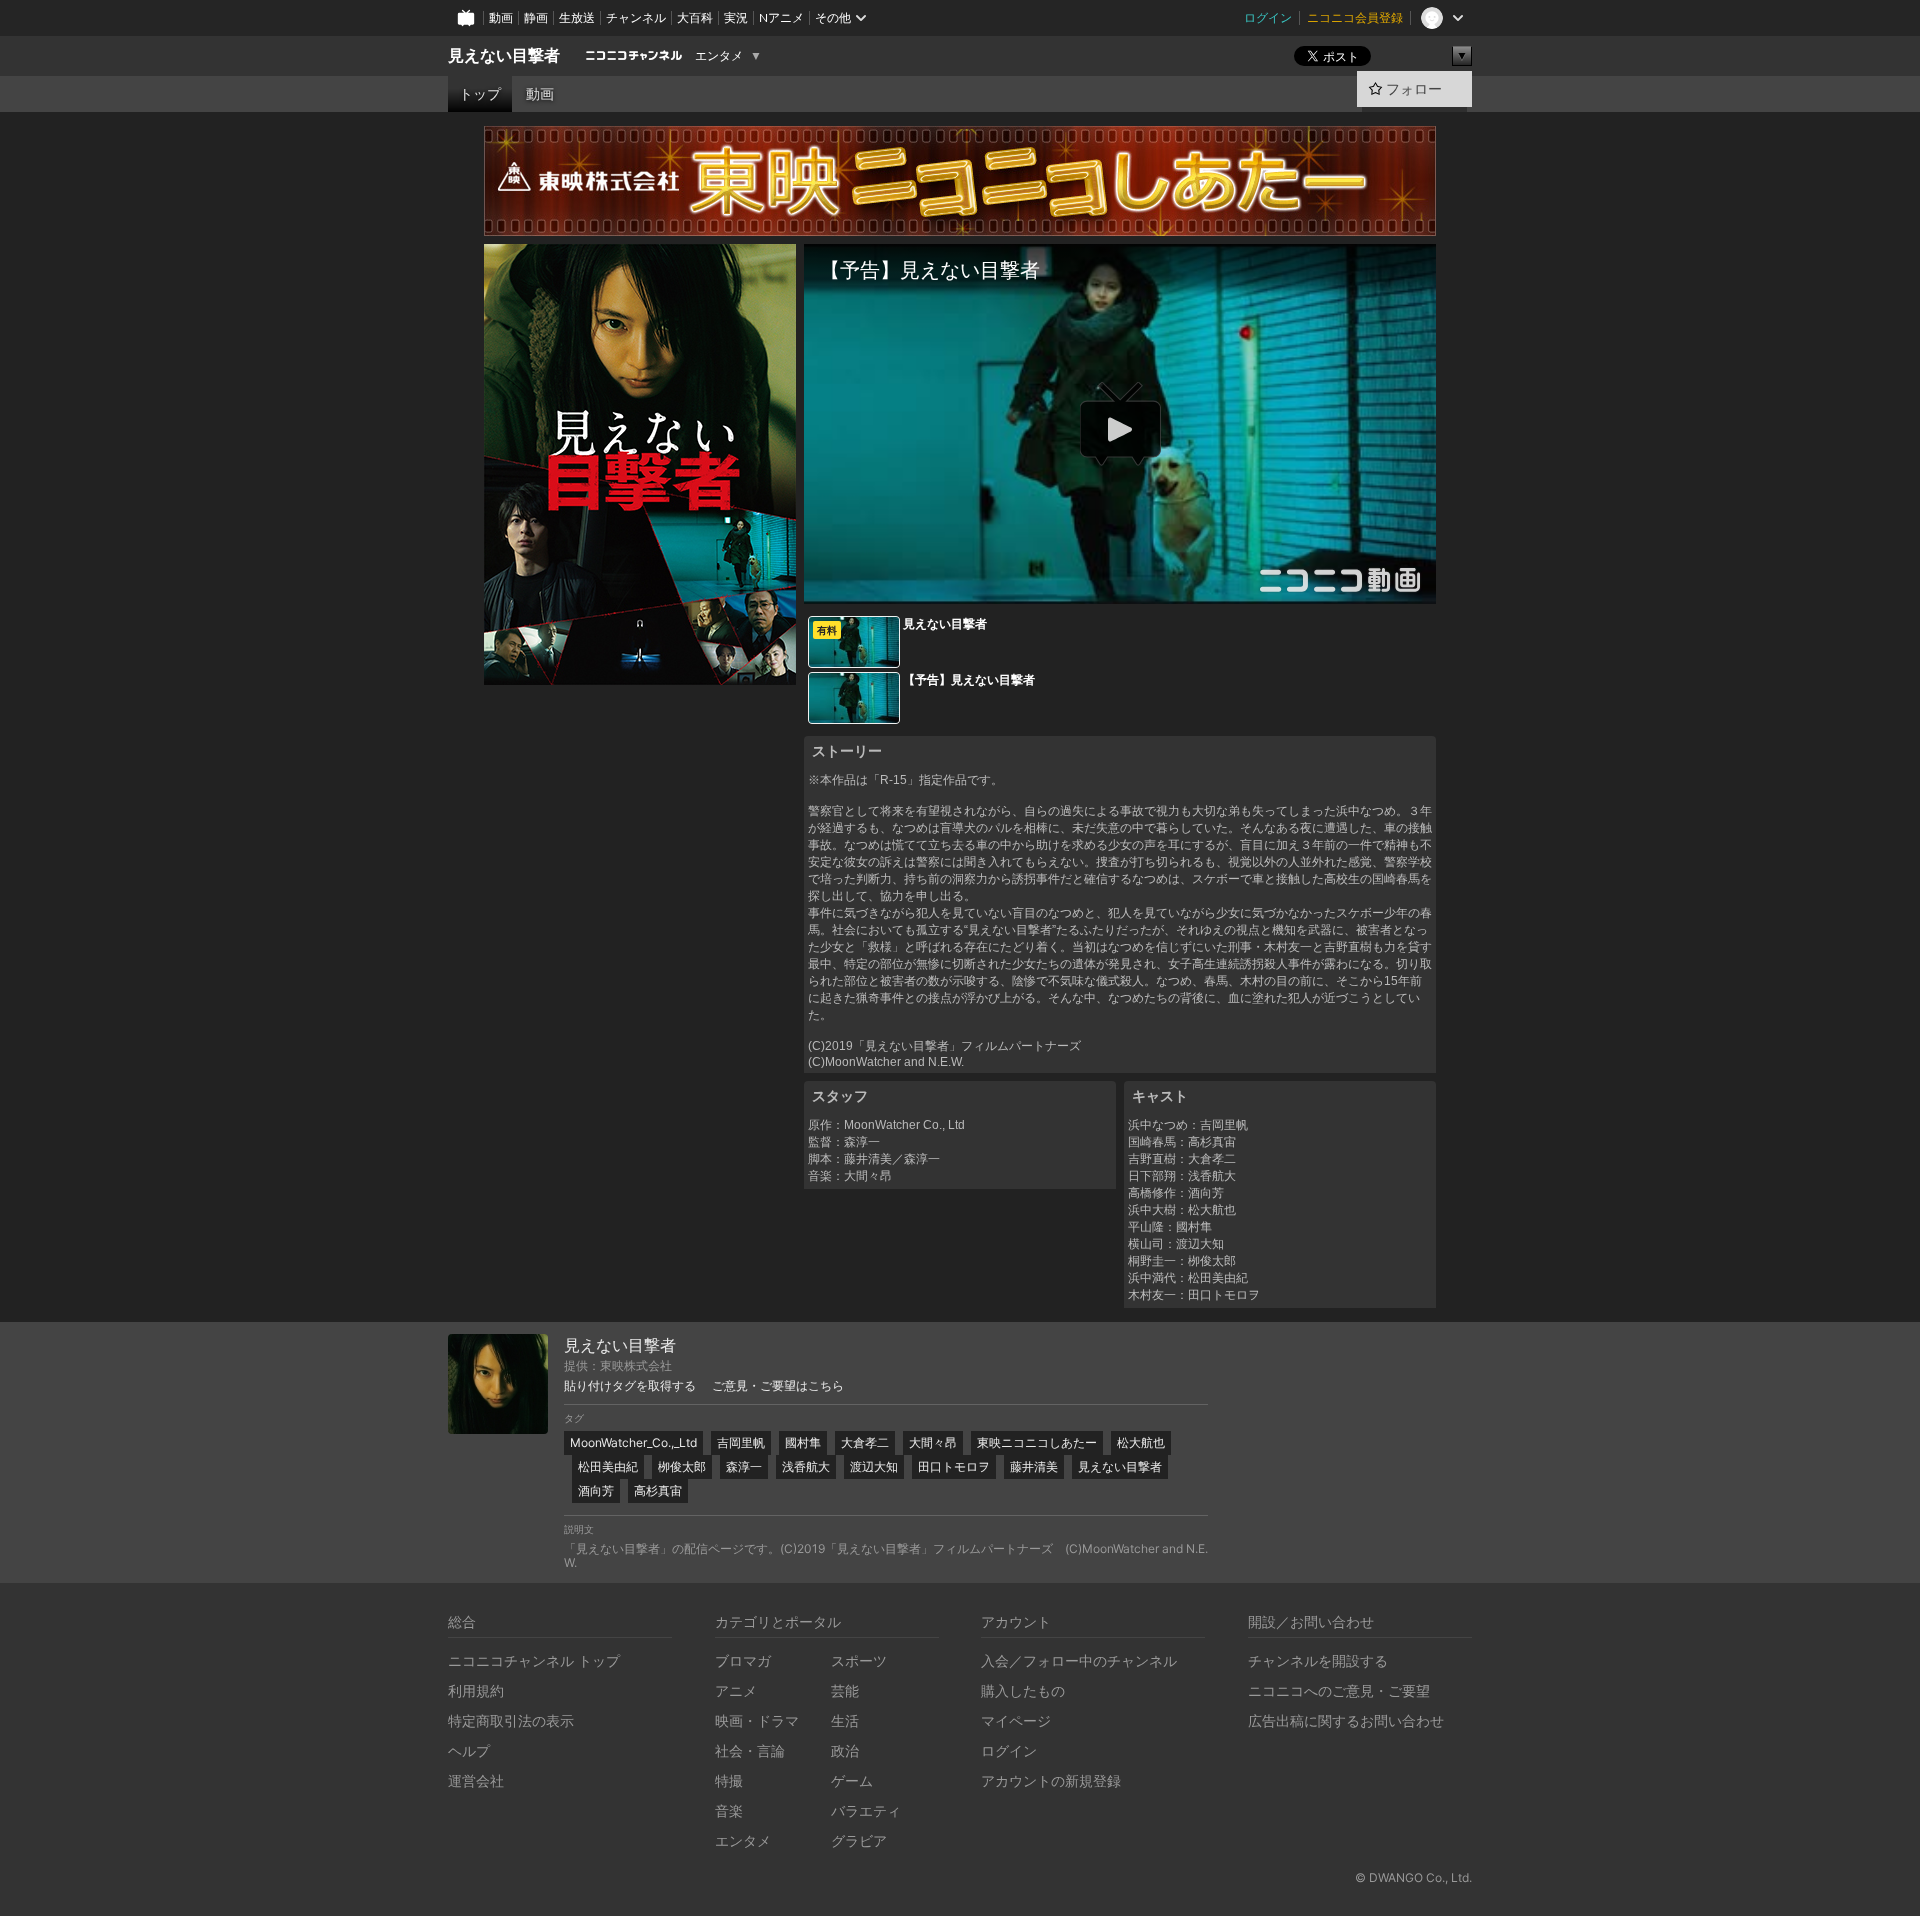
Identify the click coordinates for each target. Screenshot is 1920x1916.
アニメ (736, 1690)
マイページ (1016, 1720)
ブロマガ (743, 1660)
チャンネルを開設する (1318, 1660)
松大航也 (1141, 1442)
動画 (501, 17)
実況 (736, 17)
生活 (845, 1720)
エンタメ (719, 56)
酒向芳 (596, 1490)
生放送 (577, 17)
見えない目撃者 (504, 55)
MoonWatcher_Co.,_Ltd (633, 1442)
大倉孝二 (865, 1442)
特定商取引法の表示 (511, 1720)
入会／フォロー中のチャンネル (1079, 1660)
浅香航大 (806, 1466)
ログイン (1268, 17)
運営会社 (476, 1780)
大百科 (695, 17)
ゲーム (852, 1780)
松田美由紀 (608, 1466)
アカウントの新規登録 (1051, 1780)
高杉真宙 (658, 1490)
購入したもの (1023, 1690)
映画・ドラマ (757, 1720)
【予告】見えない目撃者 (969, 680)
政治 (845, 1750)
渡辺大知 (874, 1466)
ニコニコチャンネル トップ (534, 1660)
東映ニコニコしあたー (1037, 1442)
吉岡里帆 (741, 1442)
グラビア (859, 1840)
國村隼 (803, 1442)
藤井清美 (1034, 1466)
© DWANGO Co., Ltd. (1413, 1877)
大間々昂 (933, 1442)
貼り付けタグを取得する (630, 1386)
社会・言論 (750, 1750)
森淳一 (744, 1466)
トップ (480, 94)
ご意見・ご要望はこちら (778, 1386)
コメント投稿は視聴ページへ (1120, 588)
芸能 (845, 1690)
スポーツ (859, 1660)
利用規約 (476, 1690)
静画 (536, 17)
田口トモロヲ (954, 1466)
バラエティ (866, 1810)
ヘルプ (469, 1750)
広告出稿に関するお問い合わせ (1346, 1720)
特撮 (729, 1780)
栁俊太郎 (682, 1466)
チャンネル (636, 17)
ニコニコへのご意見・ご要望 (1339, 1690)
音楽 (729, 1810)
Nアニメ (781, 17)
